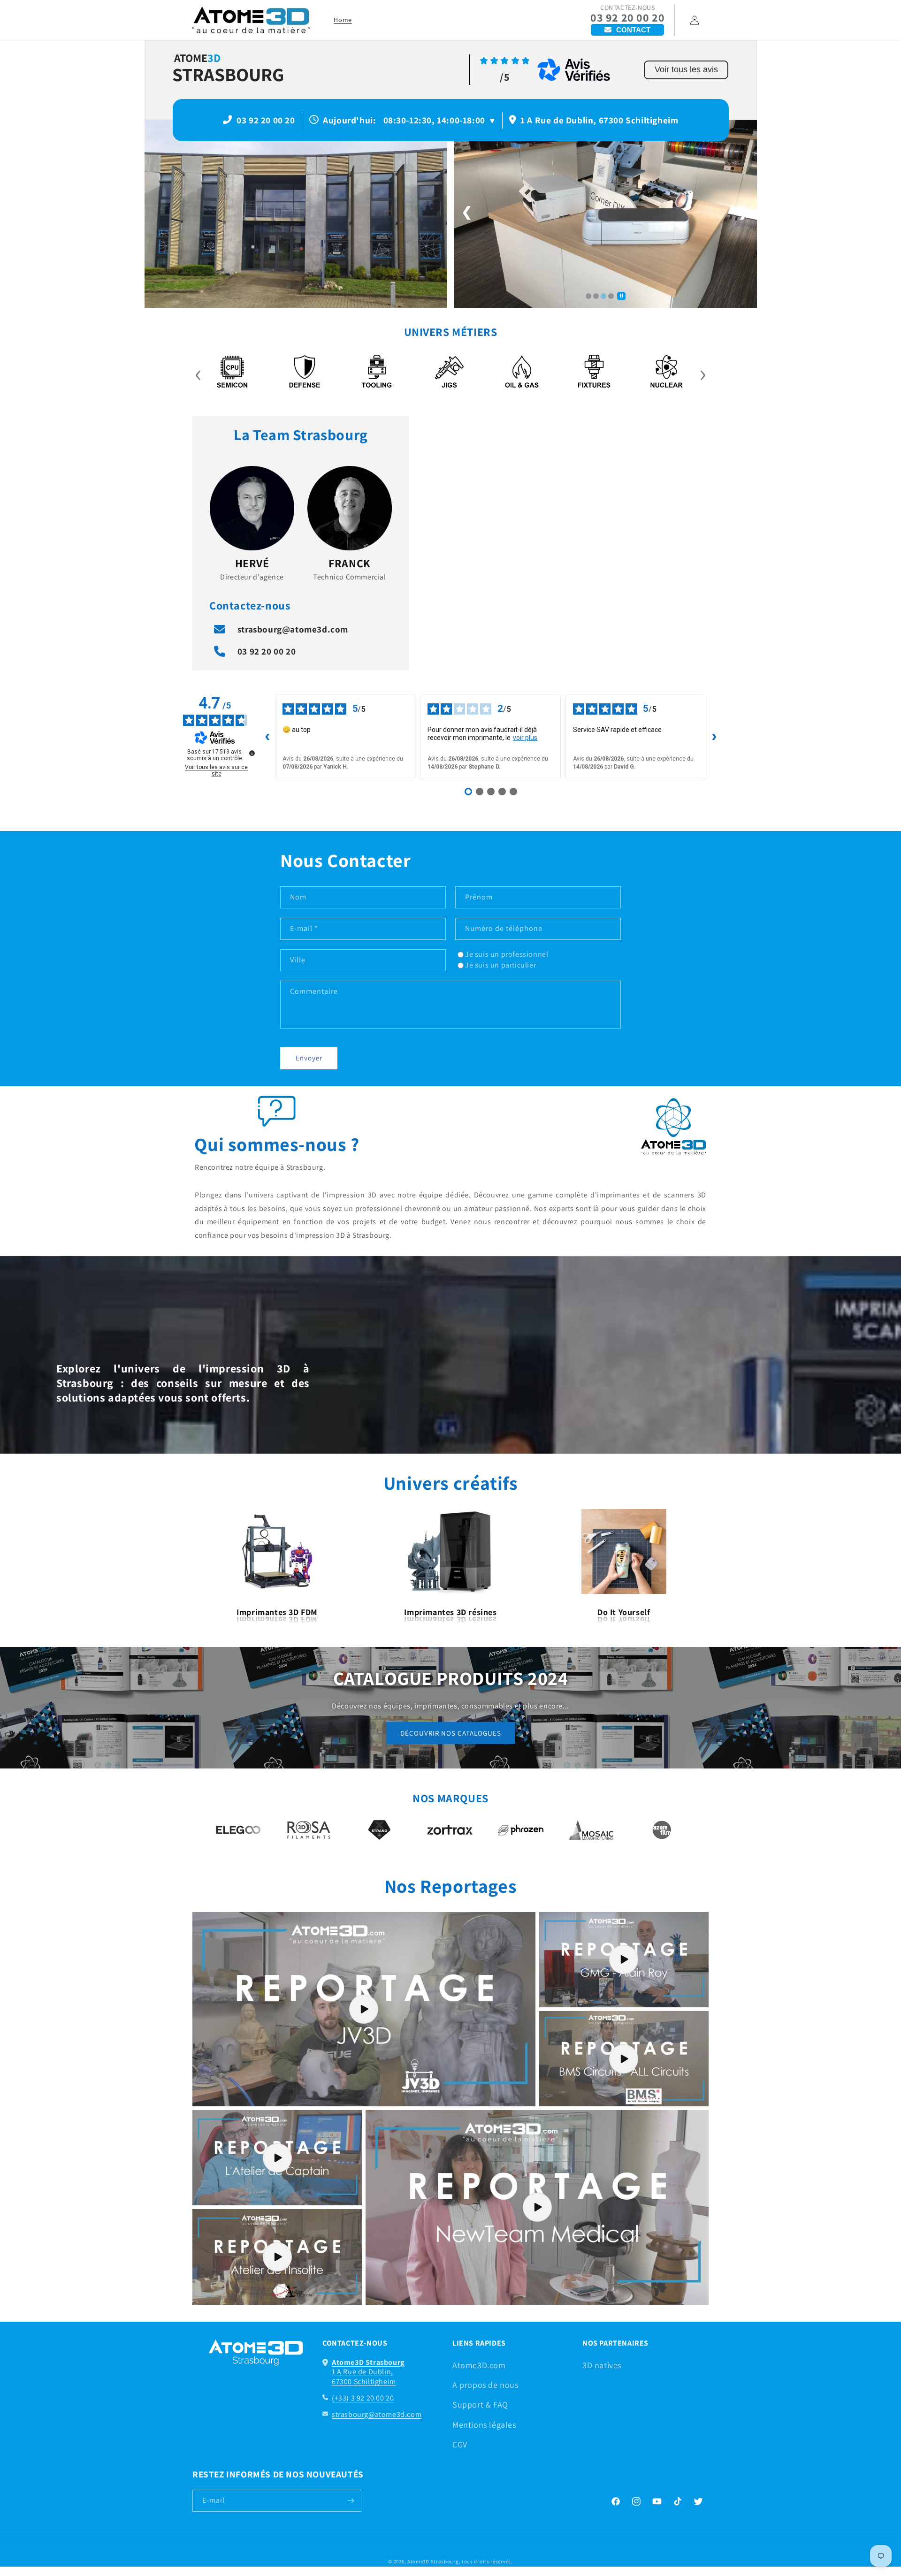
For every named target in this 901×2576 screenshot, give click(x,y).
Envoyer (309, 1058)
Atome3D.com (479, 2365)
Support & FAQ (480, 2405)
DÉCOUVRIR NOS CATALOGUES (451, 1733)
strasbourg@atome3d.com (293, 629)
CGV (460, 2444)
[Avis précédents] (267, 737)
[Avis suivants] (714, 737)
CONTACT (633, 30)
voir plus (525, 738)
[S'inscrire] (351, 2501)
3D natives (602, 2365)
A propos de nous (485, 2385)
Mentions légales (484, 2425)
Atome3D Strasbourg (433, 2561)
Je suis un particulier (500, 965)
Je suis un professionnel (507, 954)
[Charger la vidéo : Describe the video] (364, 2009)
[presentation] (198, 373)
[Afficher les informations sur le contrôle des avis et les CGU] (252, 753)
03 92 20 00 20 (627, 18)
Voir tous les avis (686, 69)
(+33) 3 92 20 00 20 (363, 2398)
